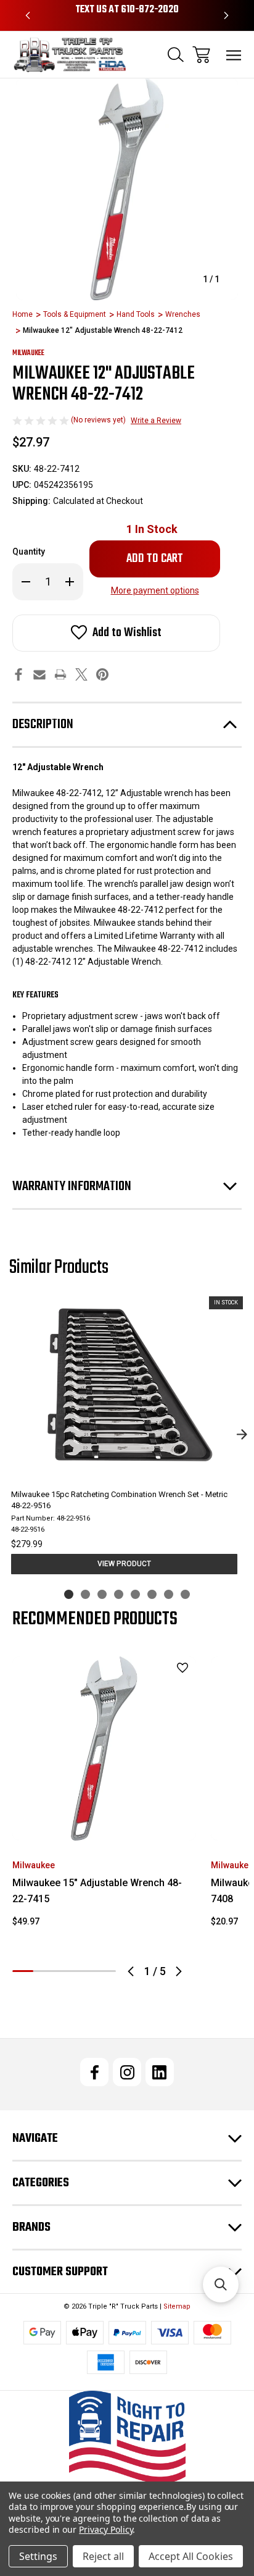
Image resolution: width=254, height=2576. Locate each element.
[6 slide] (152, 1594)
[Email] (39, 674)
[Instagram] (127, 2072)
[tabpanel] (104, 1797)
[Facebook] (18, 674)
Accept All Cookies (191, 2556)
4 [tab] (85, 1971)
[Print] (60, 674)
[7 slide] (169, 1594)
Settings (38, 2556)
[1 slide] (69, 1594)
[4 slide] (119, 1594)
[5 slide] (135, 1594)
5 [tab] (105, 1971)
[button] (127, 2437)
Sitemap (177, 2306)
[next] (242, 1435)
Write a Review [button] (156, 421)
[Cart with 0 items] (201, 55)
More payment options (155, 590)
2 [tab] (44, 1971)
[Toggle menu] (234, 55)
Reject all (103, 2556)
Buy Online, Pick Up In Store (127, 10)
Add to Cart (104, 1824)
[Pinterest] (102, 674)
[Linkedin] (160, 2072)
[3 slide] (102, 1594)
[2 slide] (85, 1594)
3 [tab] (64, 1971)
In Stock (152, 529)
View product (124, 1564)
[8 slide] (185, 1594)
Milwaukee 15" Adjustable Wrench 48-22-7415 (97, 1891)
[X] (81, 674)
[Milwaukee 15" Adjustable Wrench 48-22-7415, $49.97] (104, 1748)
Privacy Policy (106, 2529)
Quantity (29, 552)
